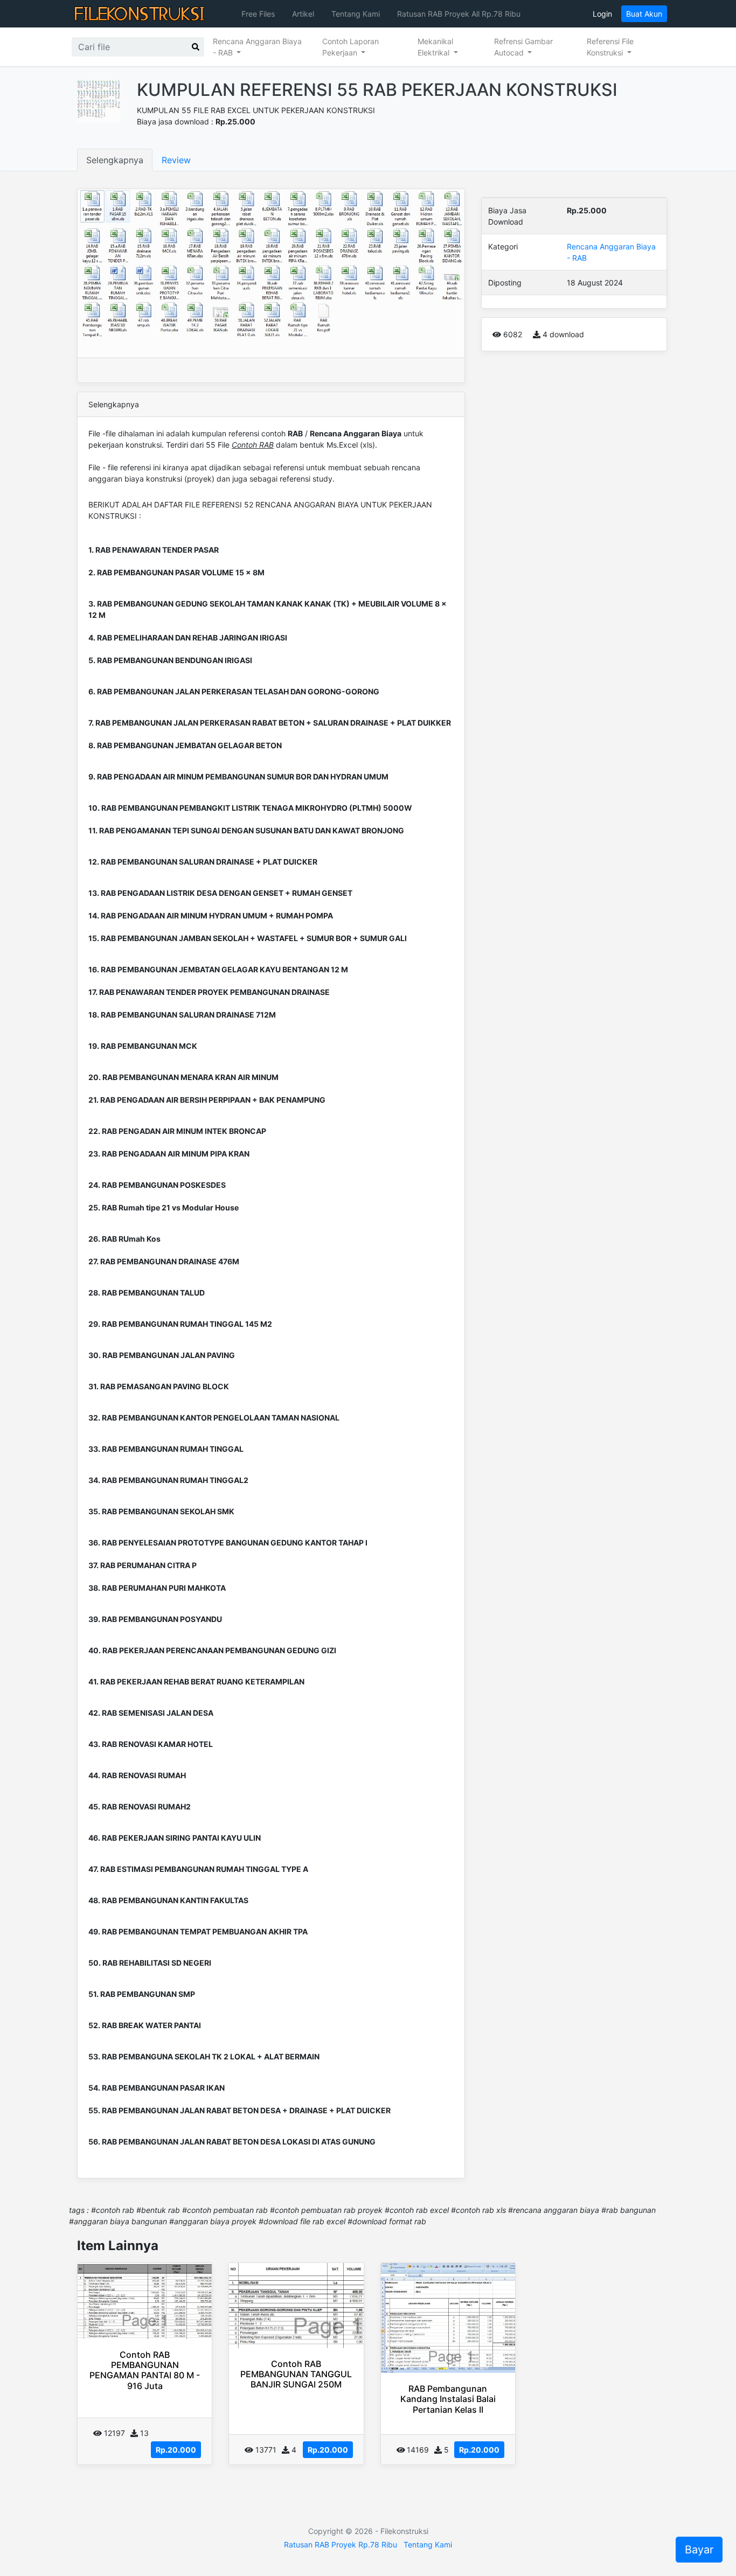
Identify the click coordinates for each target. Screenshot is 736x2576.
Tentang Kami (356, 14)
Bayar (699, 2550)
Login (602, 14)
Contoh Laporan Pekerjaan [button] (350, 47)
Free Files (258, 14)
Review (176, 160)
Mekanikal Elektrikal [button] (435, 47)
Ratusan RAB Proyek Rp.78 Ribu (341, 2544)
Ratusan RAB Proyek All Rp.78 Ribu (459, 14)
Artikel (303, 14)
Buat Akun (644, 14)
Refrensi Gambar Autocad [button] (523, 47)
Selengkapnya (115, 160)
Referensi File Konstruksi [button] (610, 47)
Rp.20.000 (176, 2450)
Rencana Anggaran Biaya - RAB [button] (257, 47)
